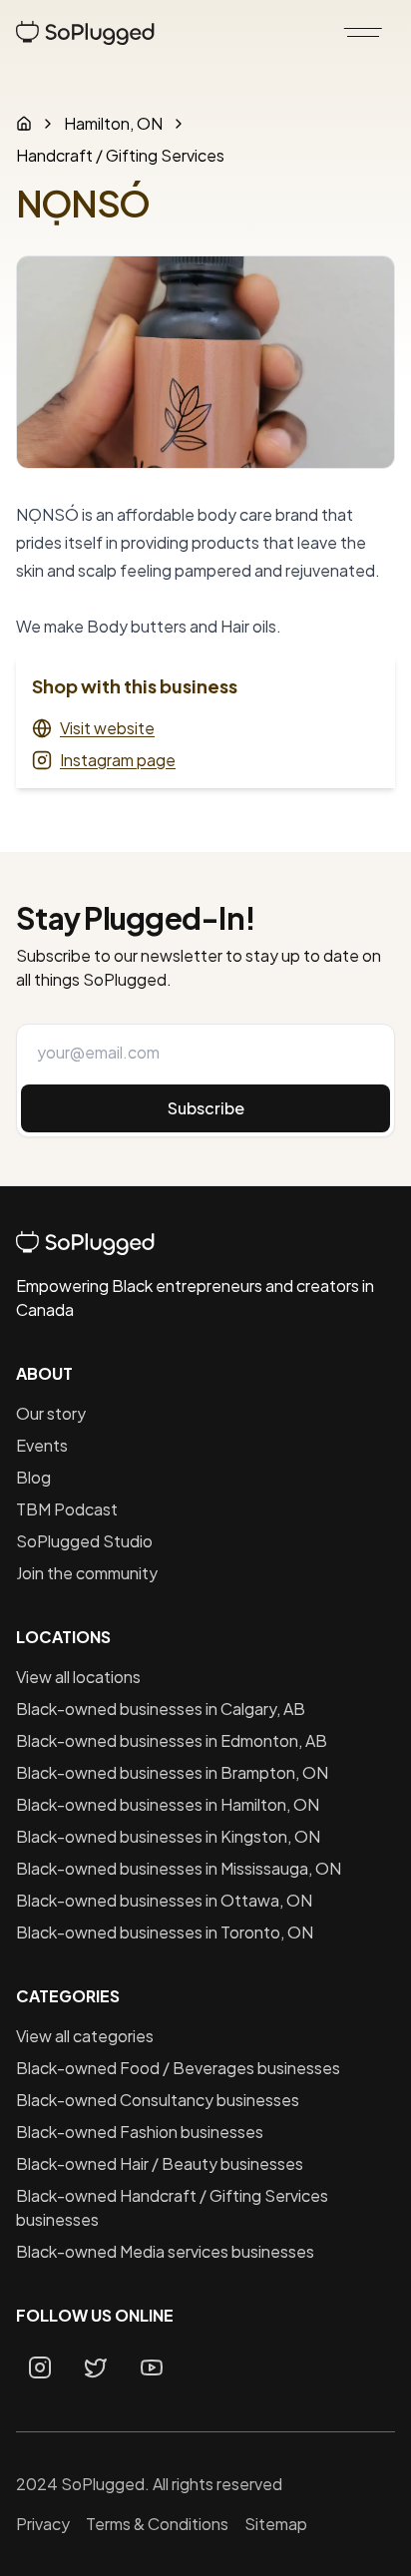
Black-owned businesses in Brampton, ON (172, 1772)
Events (42, 1445)
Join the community (87, 1573)
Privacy (43, 2524)
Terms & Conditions (157, 2524)
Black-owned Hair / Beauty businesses (160, 2163)
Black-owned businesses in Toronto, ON (165, 1932)
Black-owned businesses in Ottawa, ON (164, 1900)
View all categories (85, 2036)
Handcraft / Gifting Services (120, 155)
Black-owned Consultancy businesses (158, 2100)
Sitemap (276, 2524)
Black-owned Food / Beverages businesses (178, 2068)
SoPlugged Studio (84, 1541)
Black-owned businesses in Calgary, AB (161, 1709)
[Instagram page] (40, 2367)
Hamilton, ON (113, 123)
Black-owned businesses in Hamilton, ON (168, 1804)
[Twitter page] (96, 2367)
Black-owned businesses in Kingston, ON (168, 1836)
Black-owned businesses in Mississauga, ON (179, 1868)
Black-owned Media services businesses (165, 2251)
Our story (51, 1413)
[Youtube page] (152, 2367)
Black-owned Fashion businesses (140, 2132)
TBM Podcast (67, 1509)
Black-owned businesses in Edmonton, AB (172, 1740)
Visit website (107, 728)
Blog (33, 1477)
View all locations (78, 1677)
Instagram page (118, 760)
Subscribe (206, 1108)
